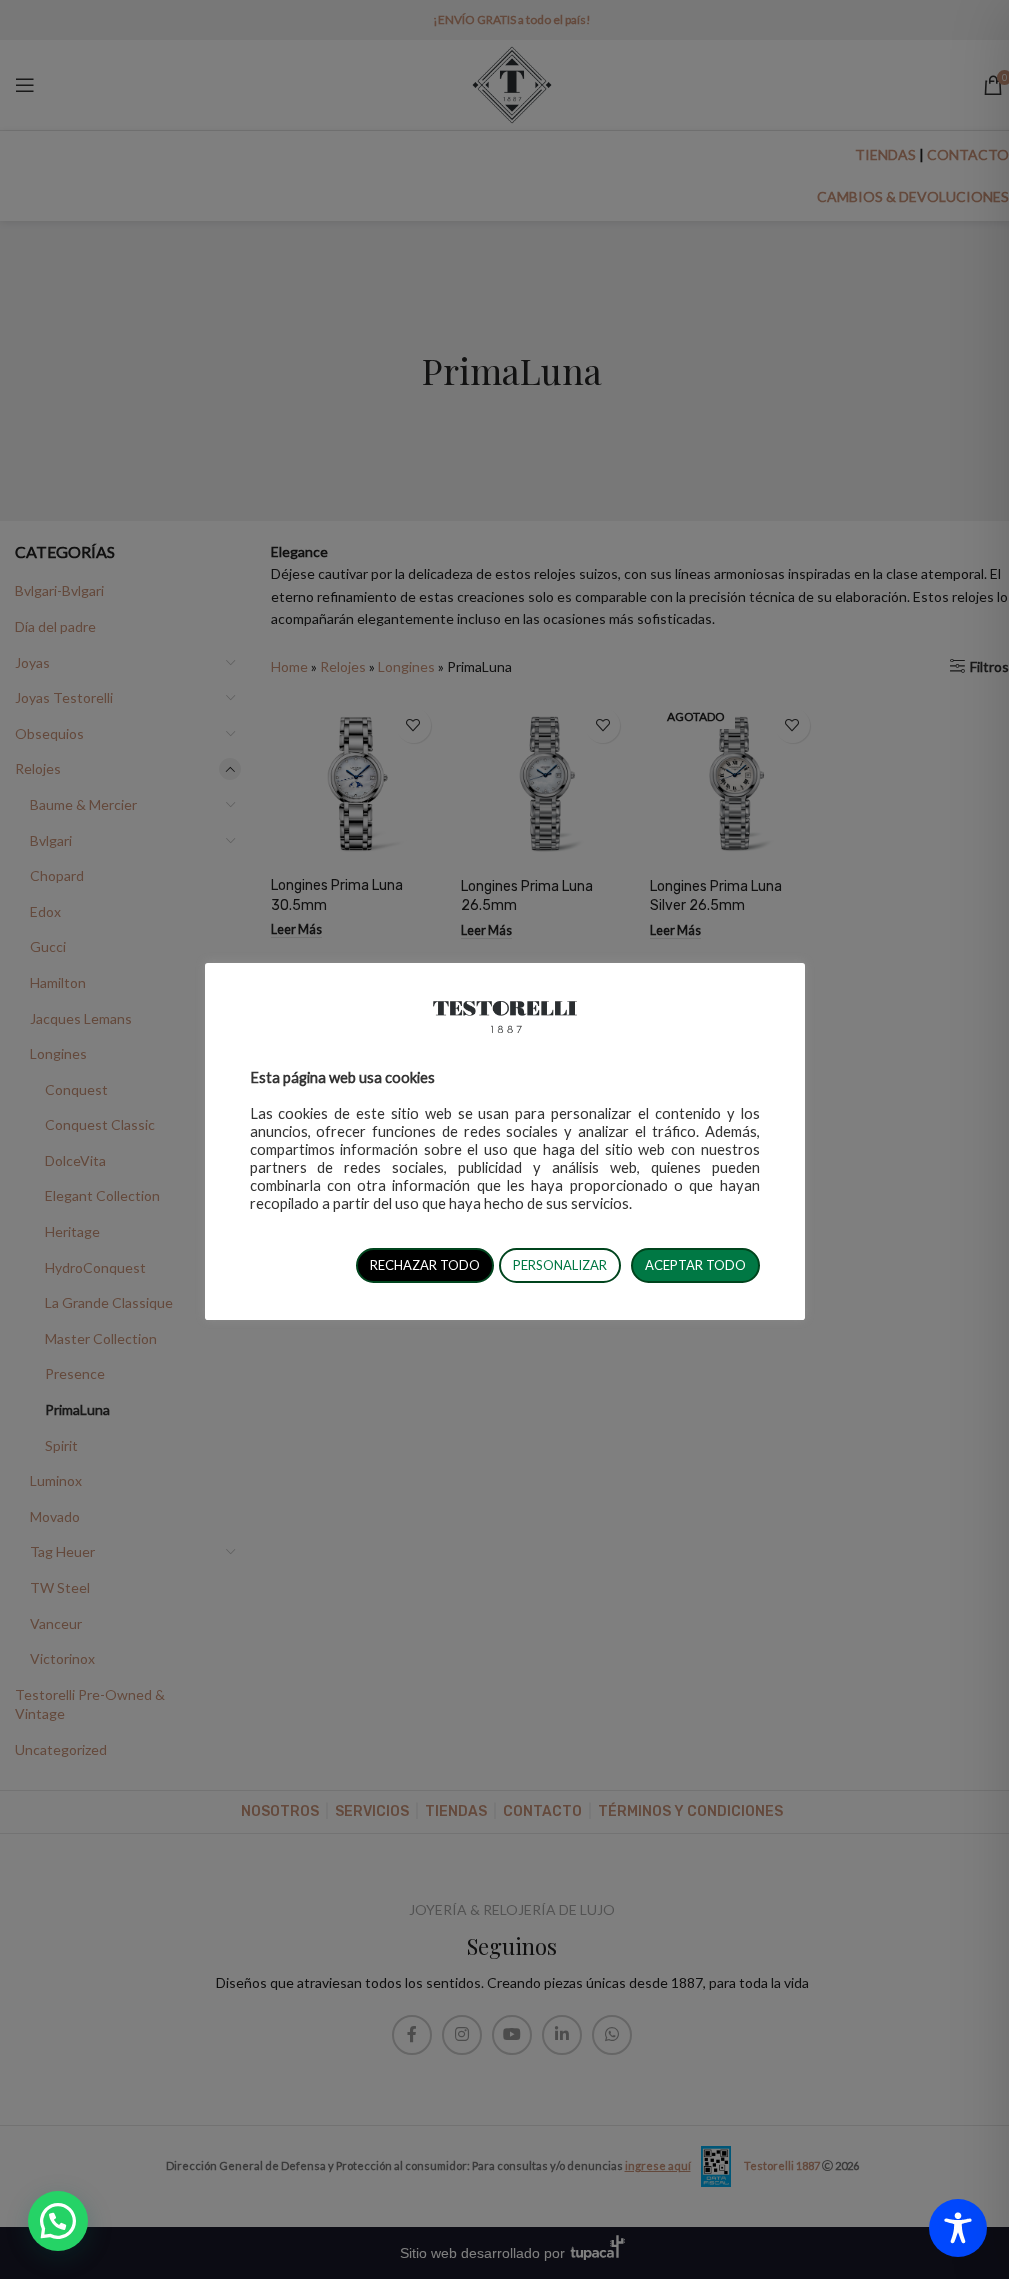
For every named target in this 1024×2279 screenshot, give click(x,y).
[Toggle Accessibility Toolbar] (958, 2228)
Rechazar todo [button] (425, 1265)
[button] (58, 2221)
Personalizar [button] (560, 1265)
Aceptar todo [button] (695, 1265)
